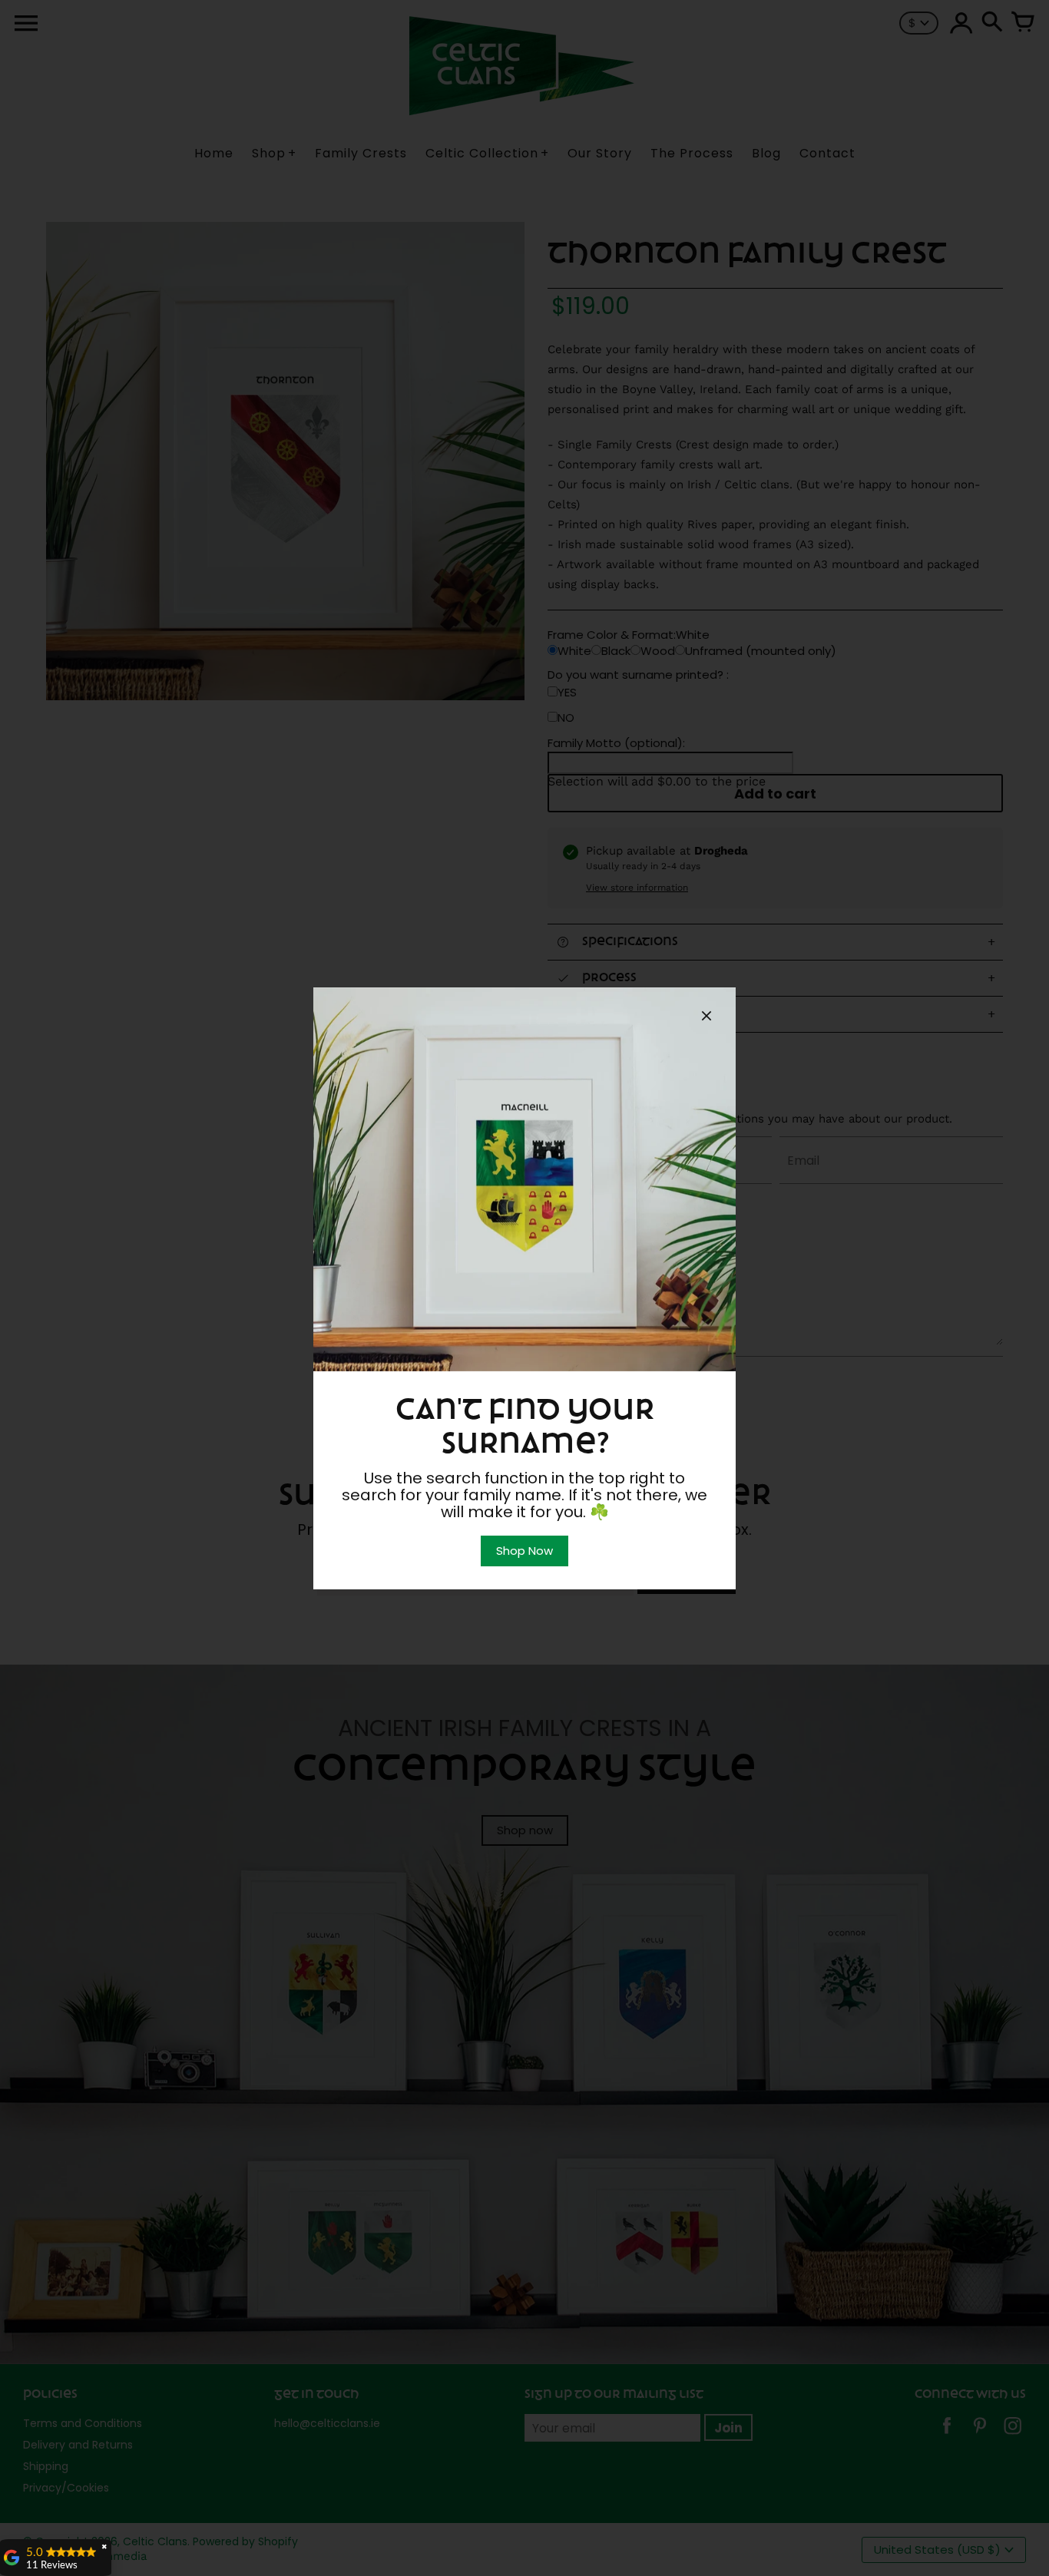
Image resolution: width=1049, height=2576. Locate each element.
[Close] (707, 1018)
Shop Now (524, 1551)
